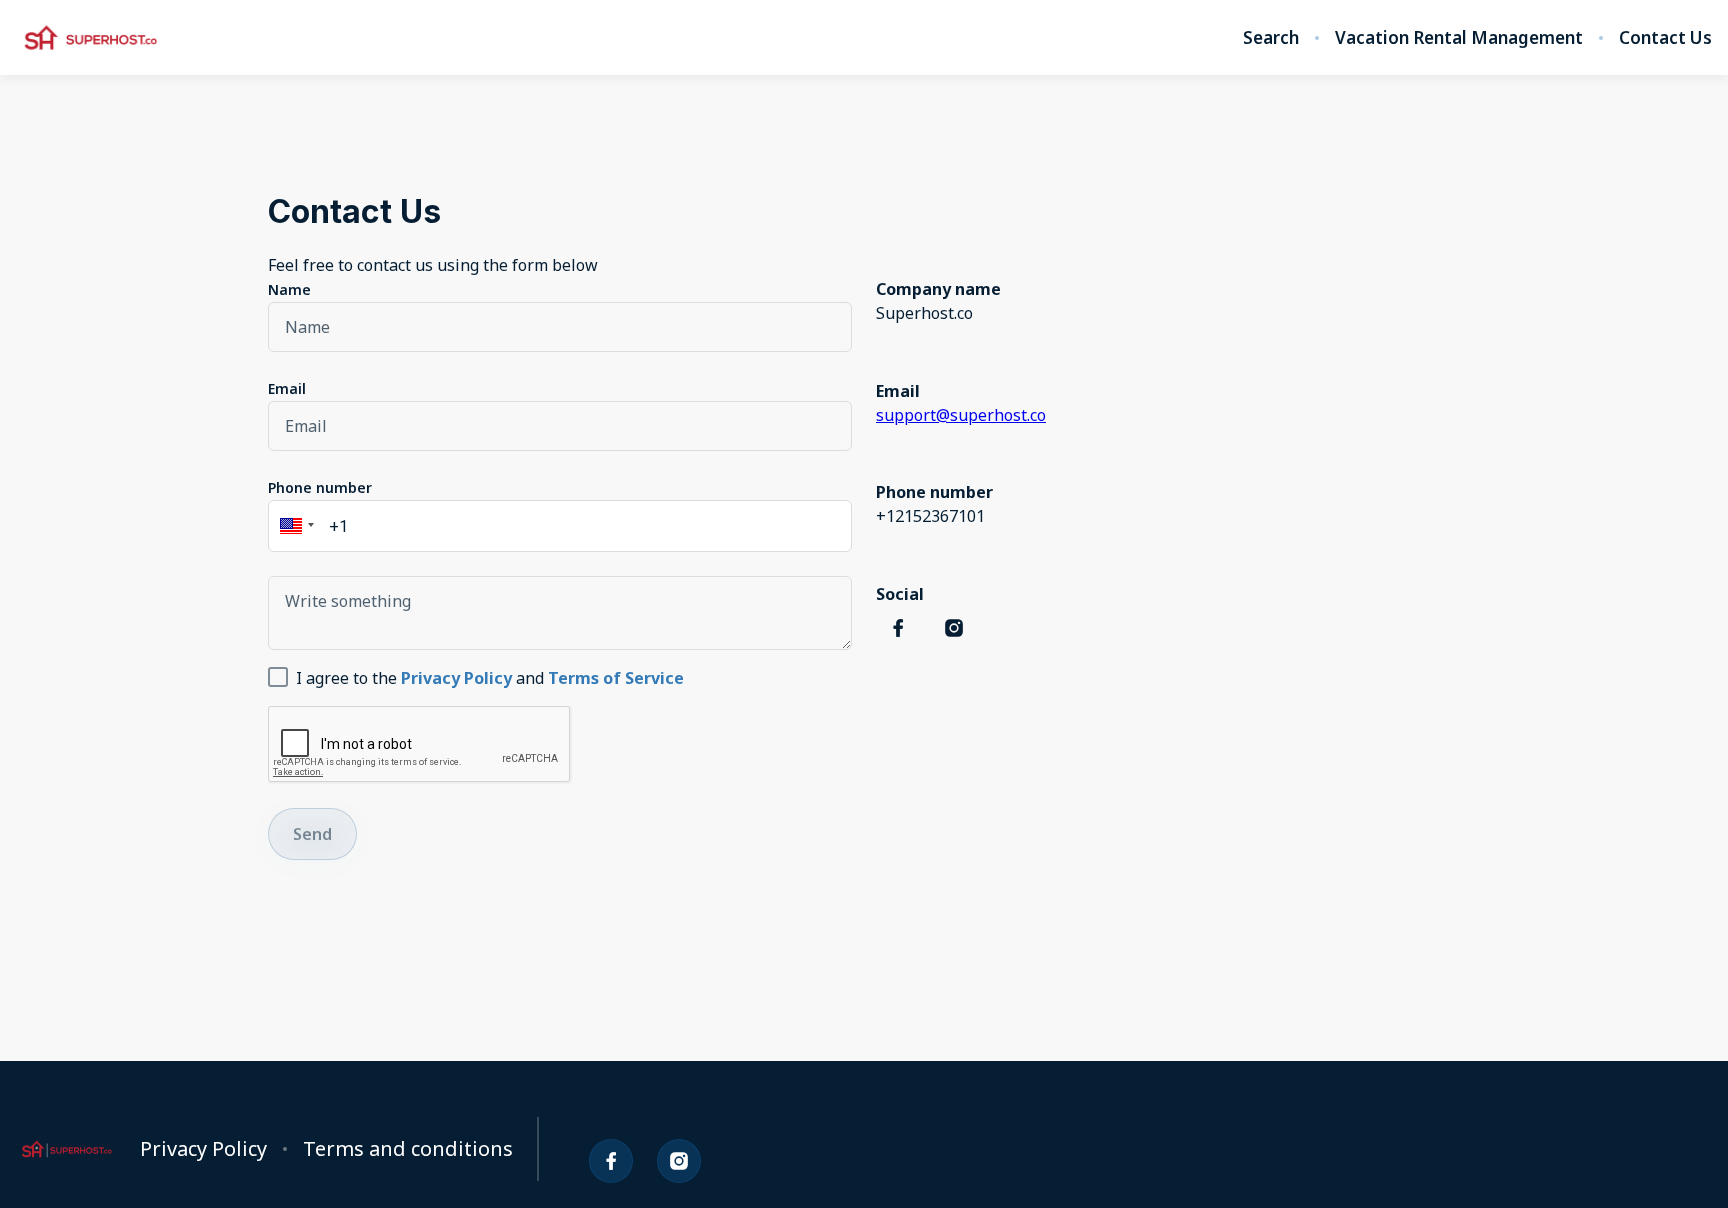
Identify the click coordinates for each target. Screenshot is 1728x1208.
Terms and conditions (408, 1149)
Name (289, 289)
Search (1271, 38)
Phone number (320, 487)
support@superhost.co (961, 415)
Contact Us (1665, 38)
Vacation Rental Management (1459, 38)
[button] (294, 526)
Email (287, 388)
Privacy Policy (203, 1149)
